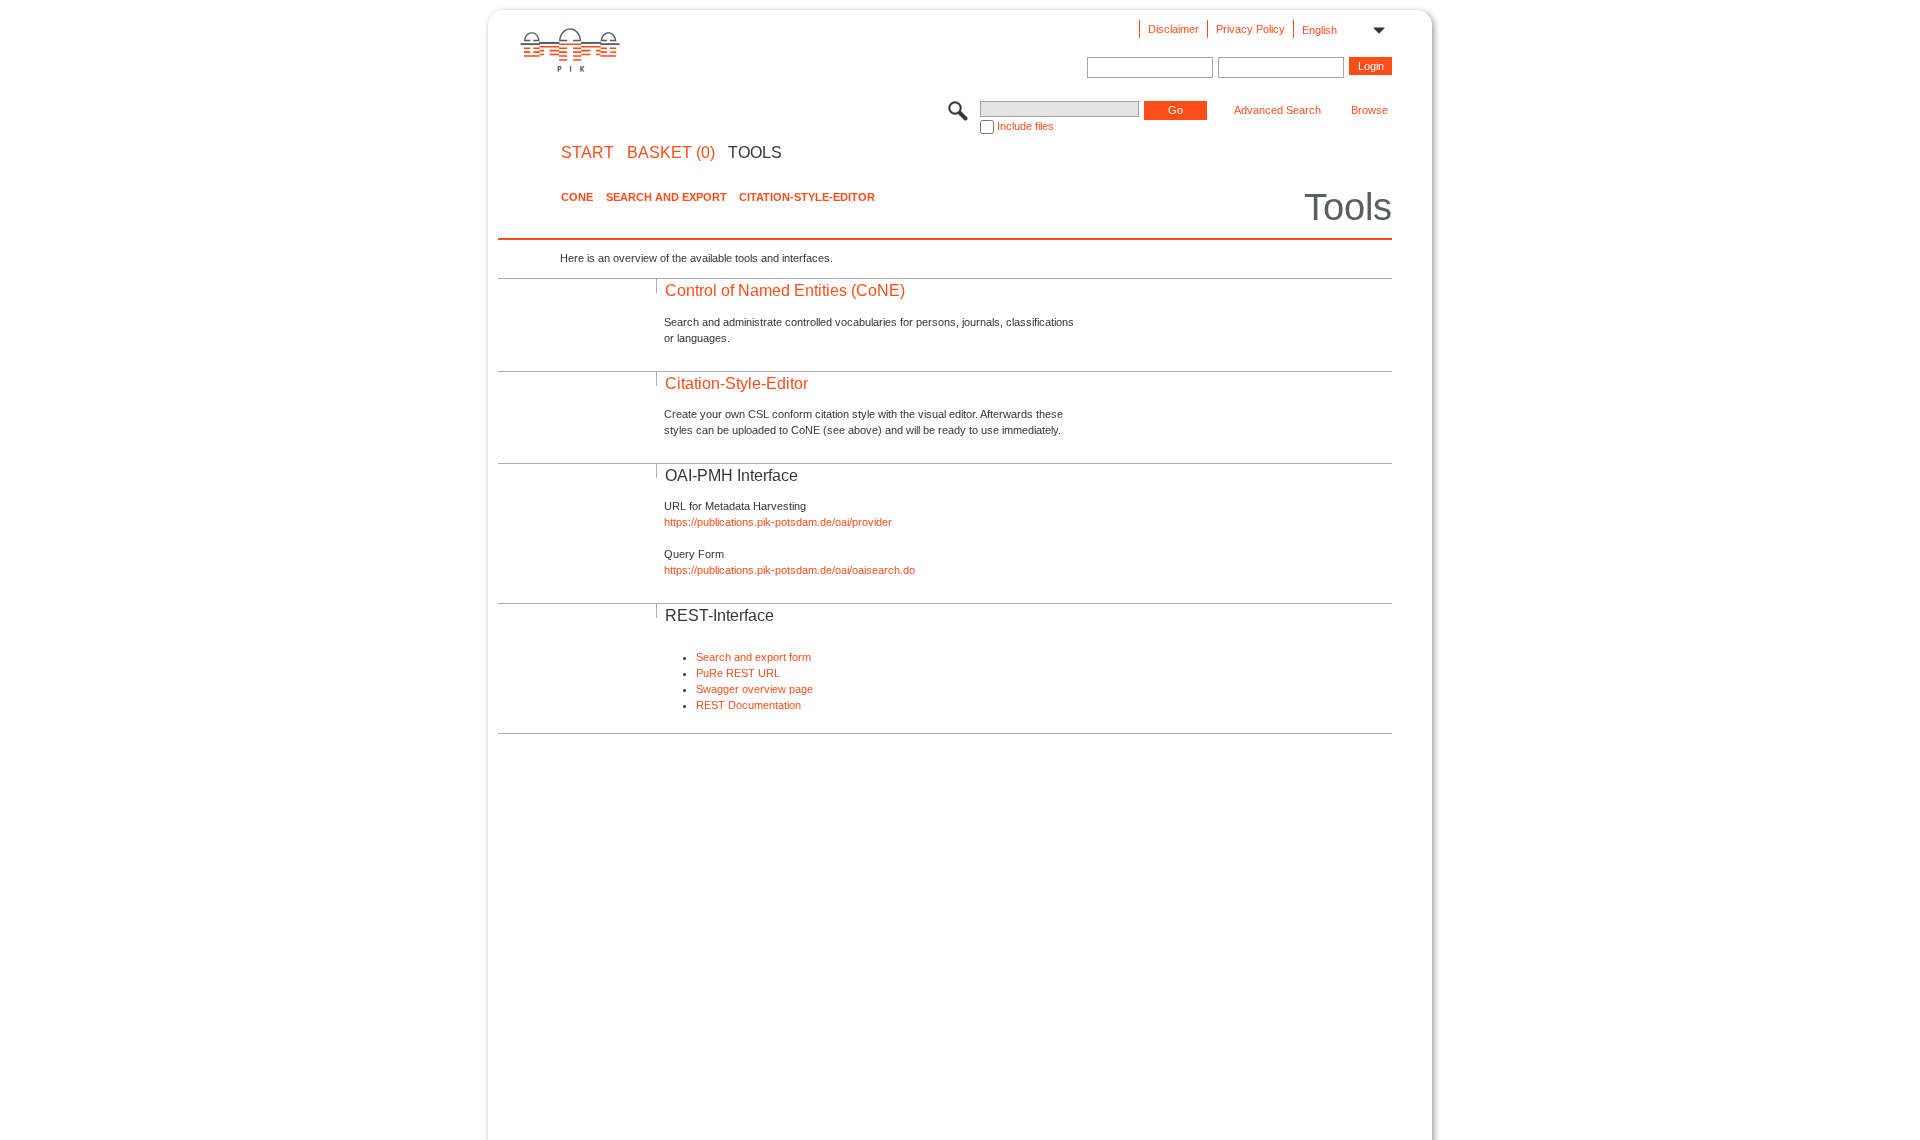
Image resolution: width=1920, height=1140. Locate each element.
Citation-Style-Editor (807, 197)
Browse (1369, 110)
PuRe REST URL (738, 673)
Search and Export (666, 197)
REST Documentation (748, 705)
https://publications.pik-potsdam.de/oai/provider (778, 522)
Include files (1025, 126)
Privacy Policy (1250, 29)
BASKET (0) (671, 153)
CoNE (577, 197)
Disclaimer (1173, 29)
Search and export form (753, 657)
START (587, 153)
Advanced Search (1277, 110)
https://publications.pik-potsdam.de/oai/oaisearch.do (789, 570)
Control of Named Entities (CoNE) (785, 290)
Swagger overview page (754, 689)
